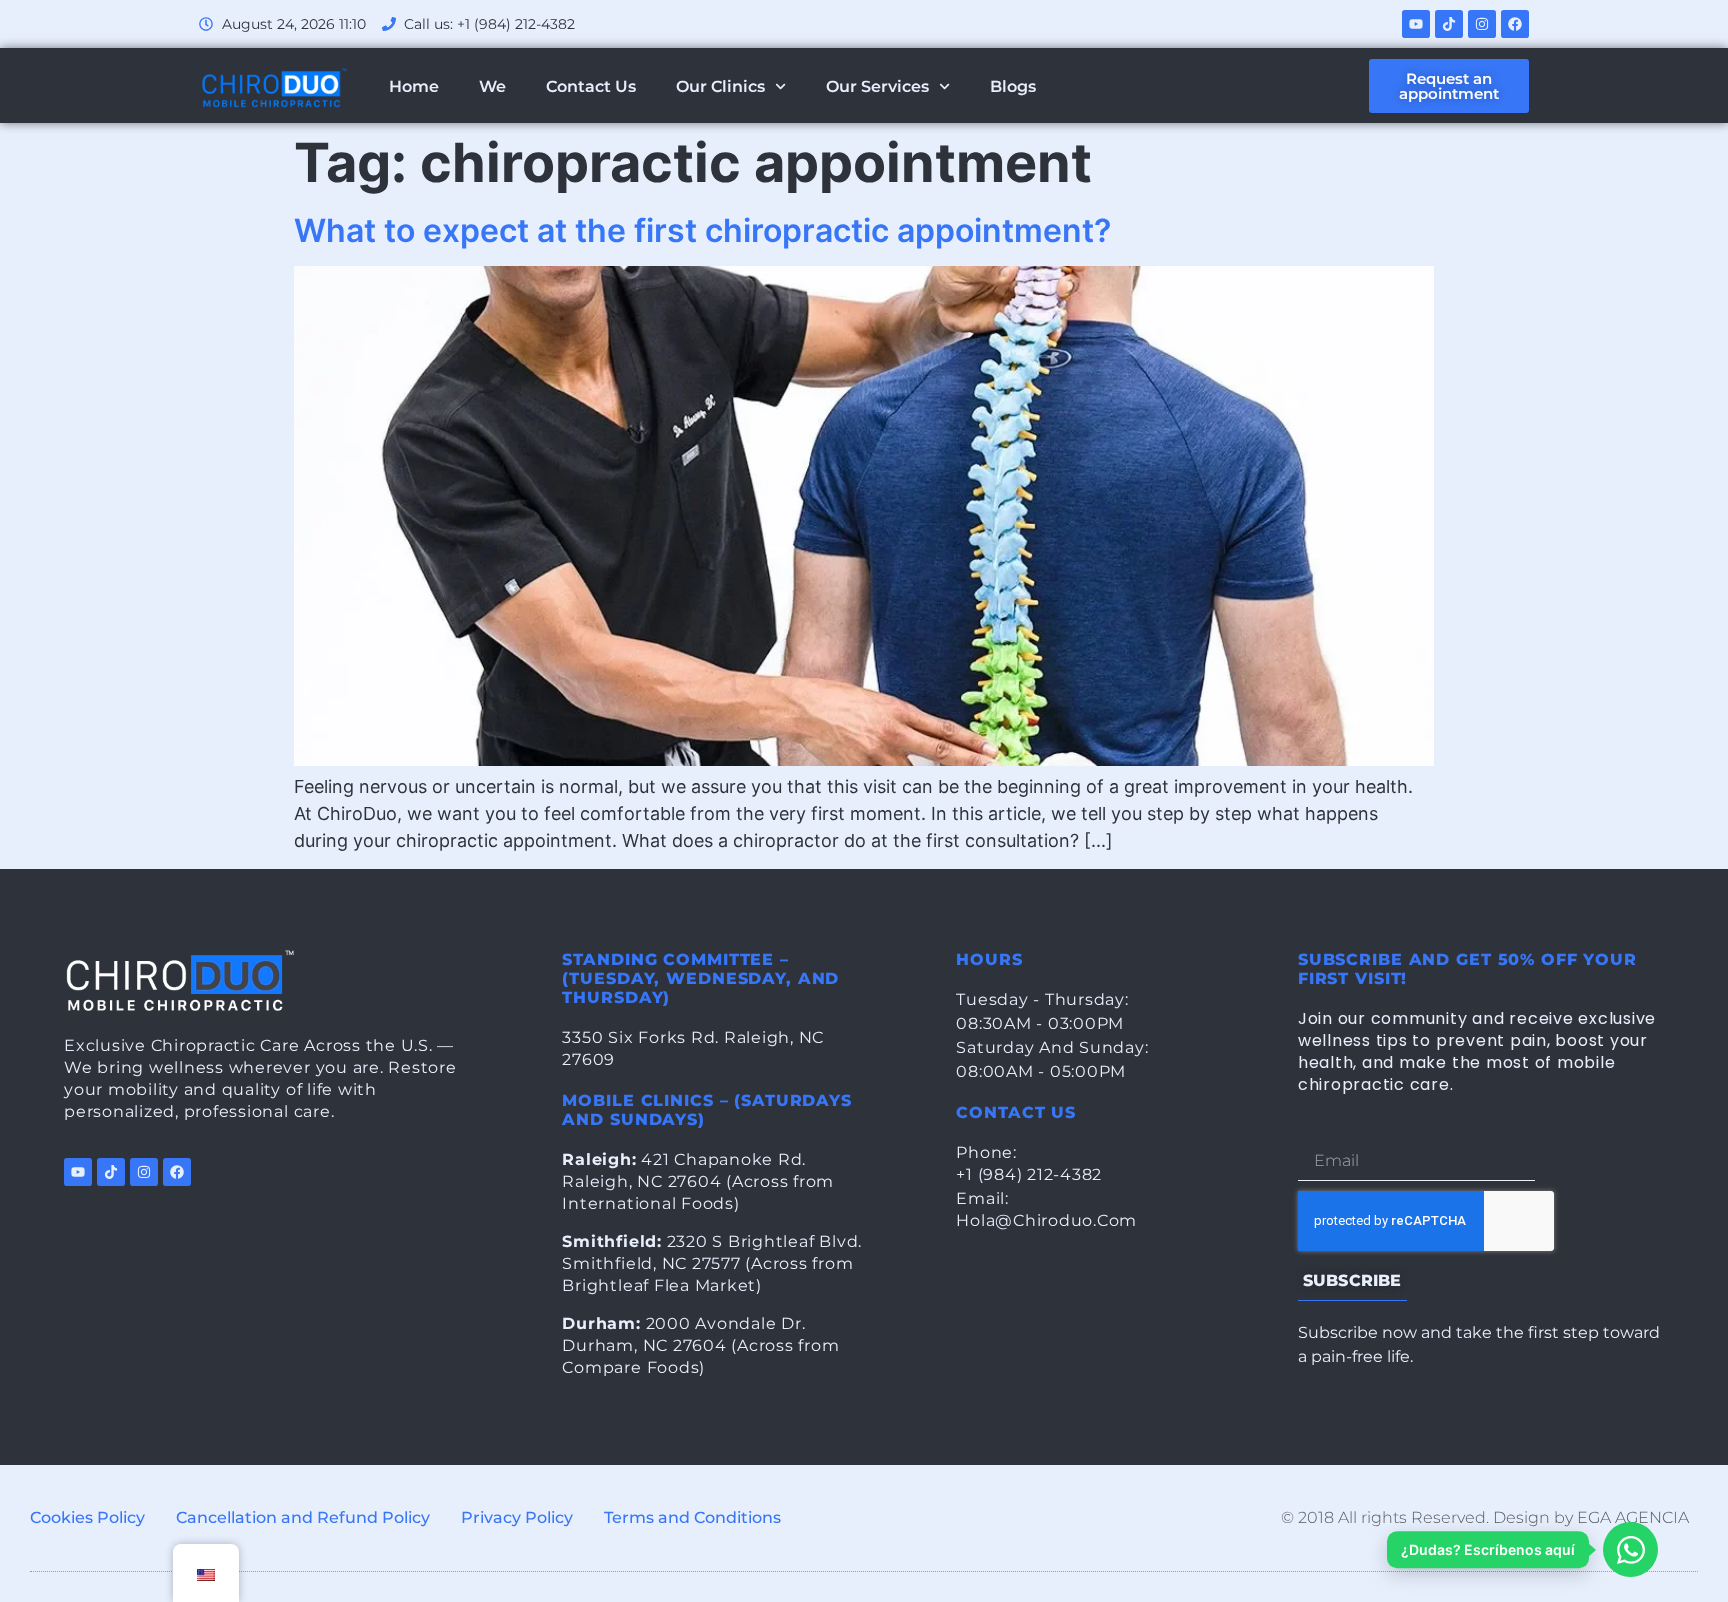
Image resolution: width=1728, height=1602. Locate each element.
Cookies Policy (87, 1517)
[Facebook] (1515, 24)
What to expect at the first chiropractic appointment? (702, 230)
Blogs (1013, 86)
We (492, 86)
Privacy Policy (517, 1517)
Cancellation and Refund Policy (303, 1517)
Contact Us (591, 86)
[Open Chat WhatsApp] (1630, 1549)
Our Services (877, 86)
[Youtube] (1416, 24)
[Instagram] (1482, 24)
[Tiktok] (1449, 24)
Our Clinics (720, 86)
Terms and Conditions (692, 1517)
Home (414, 86)
